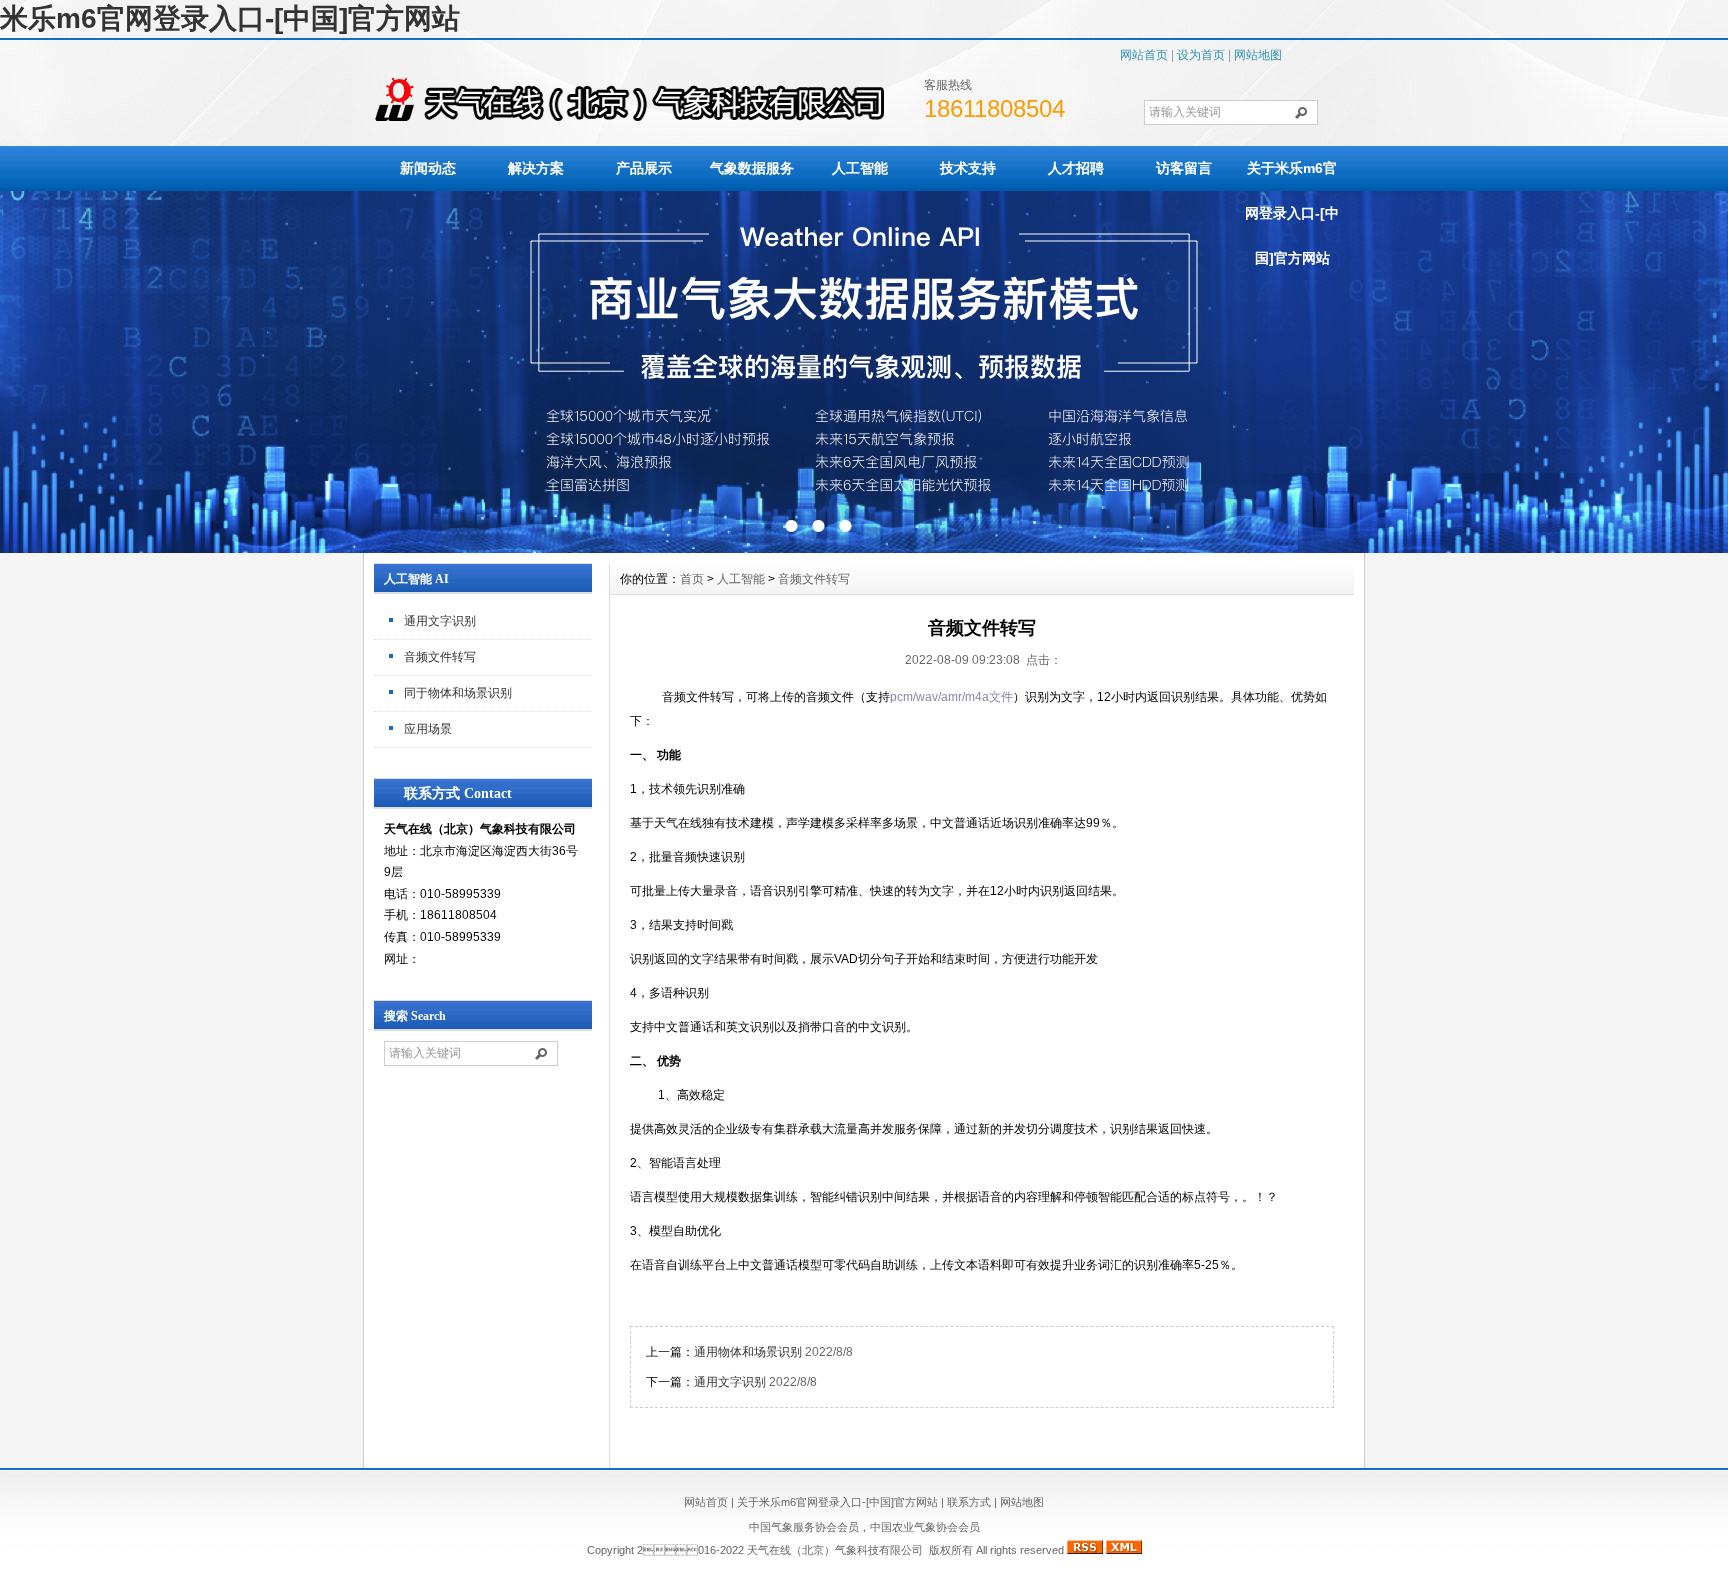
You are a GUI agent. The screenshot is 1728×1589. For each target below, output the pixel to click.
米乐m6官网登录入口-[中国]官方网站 (230, 18)
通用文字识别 (440, 621)
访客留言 (1184, 168)
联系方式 (969, 1502)
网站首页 (1144, 55)
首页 (692, 579)
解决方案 (536, 168)
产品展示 (644, 168)
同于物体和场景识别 (458, 693)
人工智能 (860, 168)
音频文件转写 (440, 657)
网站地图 (1258, 55)
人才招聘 (1076, 168)
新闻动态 (428, 168)
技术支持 (968, 168)
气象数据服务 (752, 168)
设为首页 (1201, 55)
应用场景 (428, 729)
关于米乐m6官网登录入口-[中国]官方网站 (1292, 213)
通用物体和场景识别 (748, 1352)
